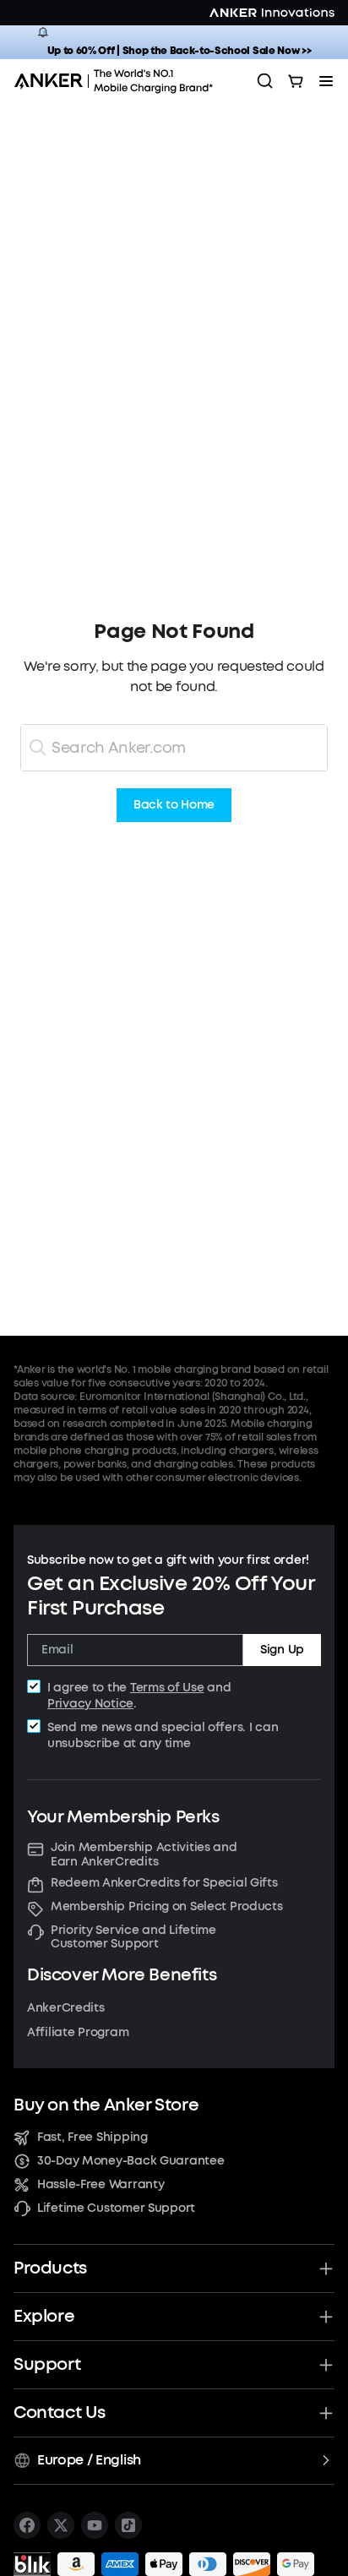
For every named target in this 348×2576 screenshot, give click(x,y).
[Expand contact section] (326, 2413)
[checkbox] (34, 1686)
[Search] (265, 81)
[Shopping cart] (296, 81)
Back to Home (174, 806)
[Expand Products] (326, 2268)
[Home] (119, 81)
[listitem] (27, 2525)
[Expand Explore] (326, 2317)
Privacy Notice (90, 1704)
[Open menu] (326, 81)
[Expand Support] (326, 2365)
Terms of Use (167, 1688)
